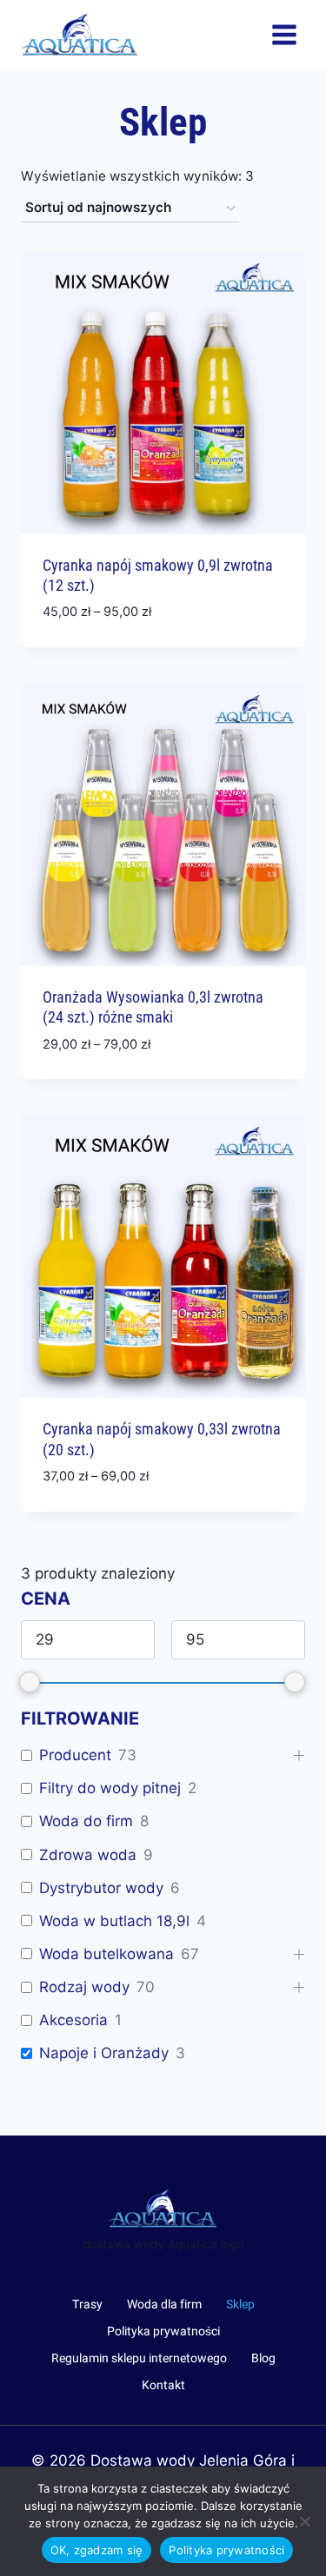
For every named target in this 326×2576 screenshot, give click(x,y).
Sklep (240, 2304)
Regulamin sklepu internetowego (139, 2358)
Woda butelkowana (106, 1954)
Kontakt (163, 2385)
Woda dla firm (164, 2304)
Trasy (87, 2304)
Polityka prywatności (163, 2331)
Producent (75, 1755)
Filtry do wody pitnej (110, 1788)
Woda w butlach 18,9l (114, 1921)
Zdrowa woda (88, 1855)
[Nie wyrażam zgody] (304, 2521)
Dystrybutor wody (101, 1888)
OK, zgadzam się (97, 2550)
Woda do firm (86, 1821)
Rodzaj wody (84, 1987)
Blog (263, 2358)
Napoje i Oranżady (104, 2053)
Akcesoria (73, 2020)
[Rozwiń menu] (284, 34)
